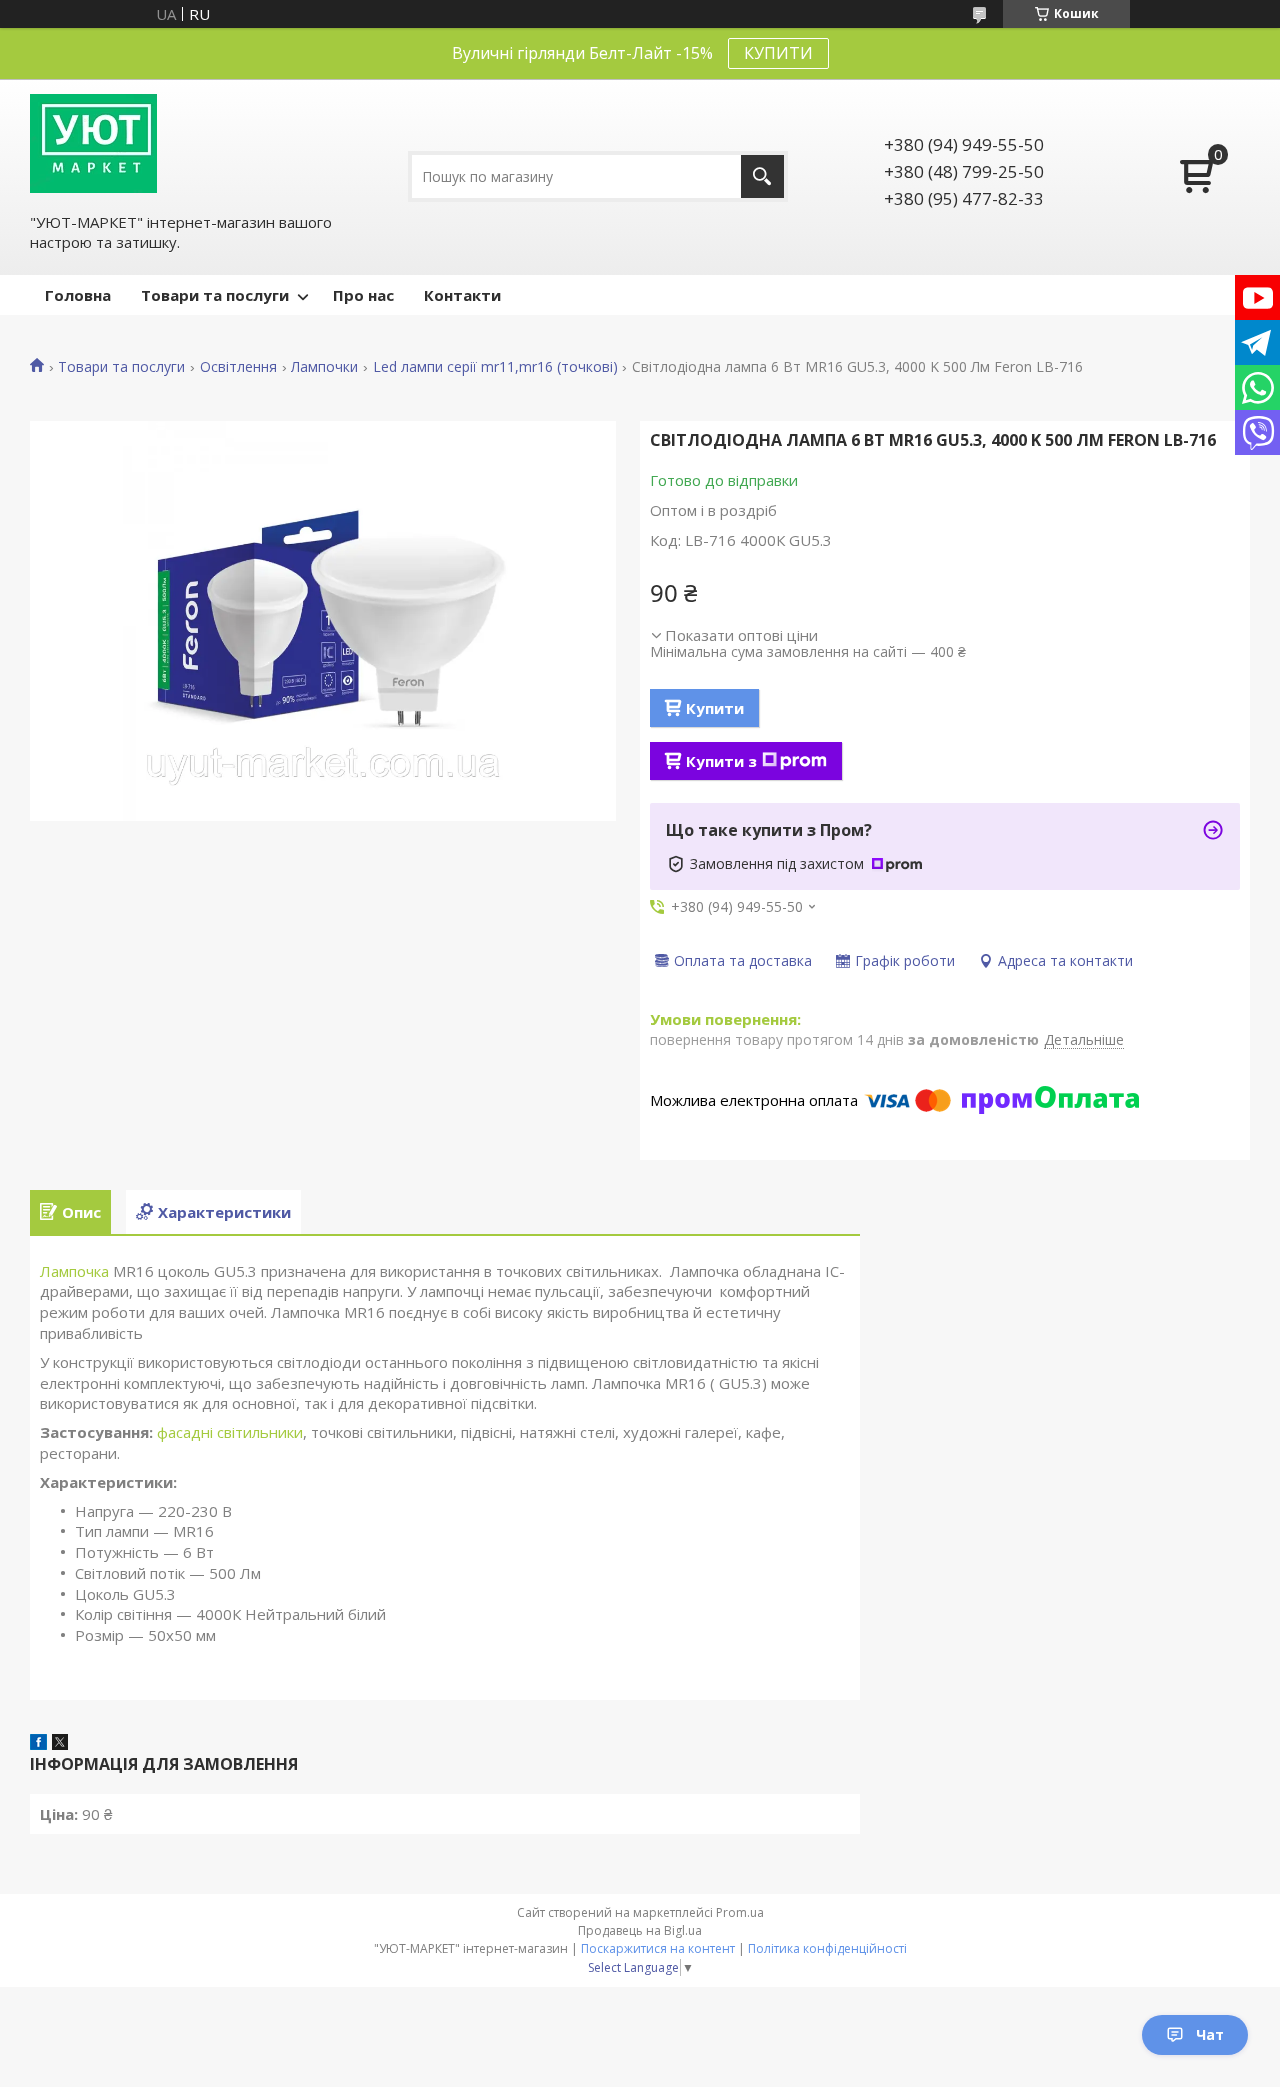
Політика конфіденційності (827, 1948)
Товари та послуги (215, 295)
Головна (78, 295)
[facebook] (38, 1744)
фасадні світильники (230, 1432)
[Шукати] (762, 176)
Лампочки (324, 367)
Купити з (721, 761)
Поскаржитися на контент (658, 1948)
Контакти (462, 295)
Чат (1210, 2034)
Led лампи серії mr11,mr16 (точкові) (495, 367)
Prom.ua (740, 1912)
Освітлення (238, 367)
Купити (715, 708)
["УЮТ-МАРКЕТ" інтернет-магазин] (93, 143)
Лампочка (74, 1271)
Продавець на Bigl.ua (640, 1930)
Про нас (363, 295)
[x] (60, 1744)
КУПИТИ (778, 53)
